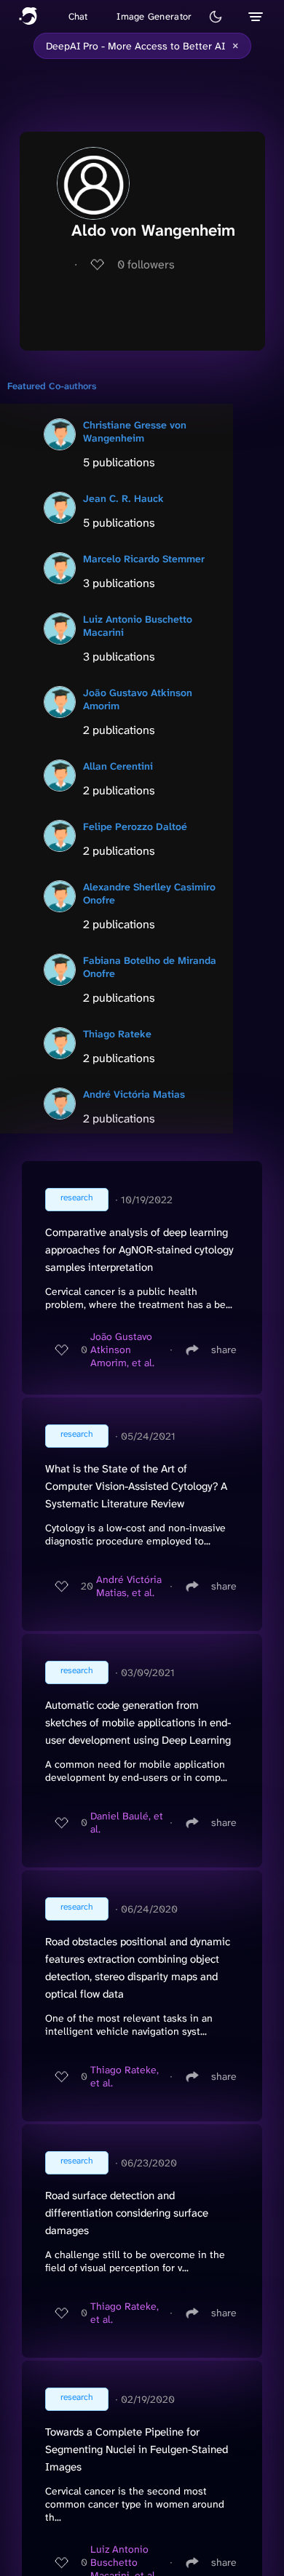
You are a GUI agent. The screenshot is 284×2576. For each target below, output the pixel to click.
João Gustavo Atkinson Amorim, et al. (122, 1349)
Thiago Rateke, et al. (125, 2076)
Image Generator (154, 16)
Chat (78, 16)
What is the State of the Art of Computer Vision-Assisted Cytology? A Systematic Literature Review (136, 1486)
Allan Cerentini (118, 766)
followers (146, 264)
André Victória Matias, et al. (129, 1586)
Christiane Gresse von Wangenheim (135, 431)
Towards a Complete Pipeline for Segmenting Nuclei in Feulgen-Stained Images (137, 2449)
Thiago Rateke (117, 1034)
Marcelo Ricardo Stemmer (144, 559)
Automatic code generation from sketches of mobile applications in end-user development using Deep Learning (138, 1723)
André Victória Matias (134, 1094)
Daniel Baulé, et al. (127, 1822)
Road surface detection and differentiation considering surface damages (127, 2213)
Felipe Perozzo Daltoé (135, 826)
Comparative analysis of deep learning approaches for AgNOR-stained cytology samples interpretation (139, 1250)
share (224, 1349)
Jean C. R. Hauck (123, 498)
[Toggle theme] (216, 17)
